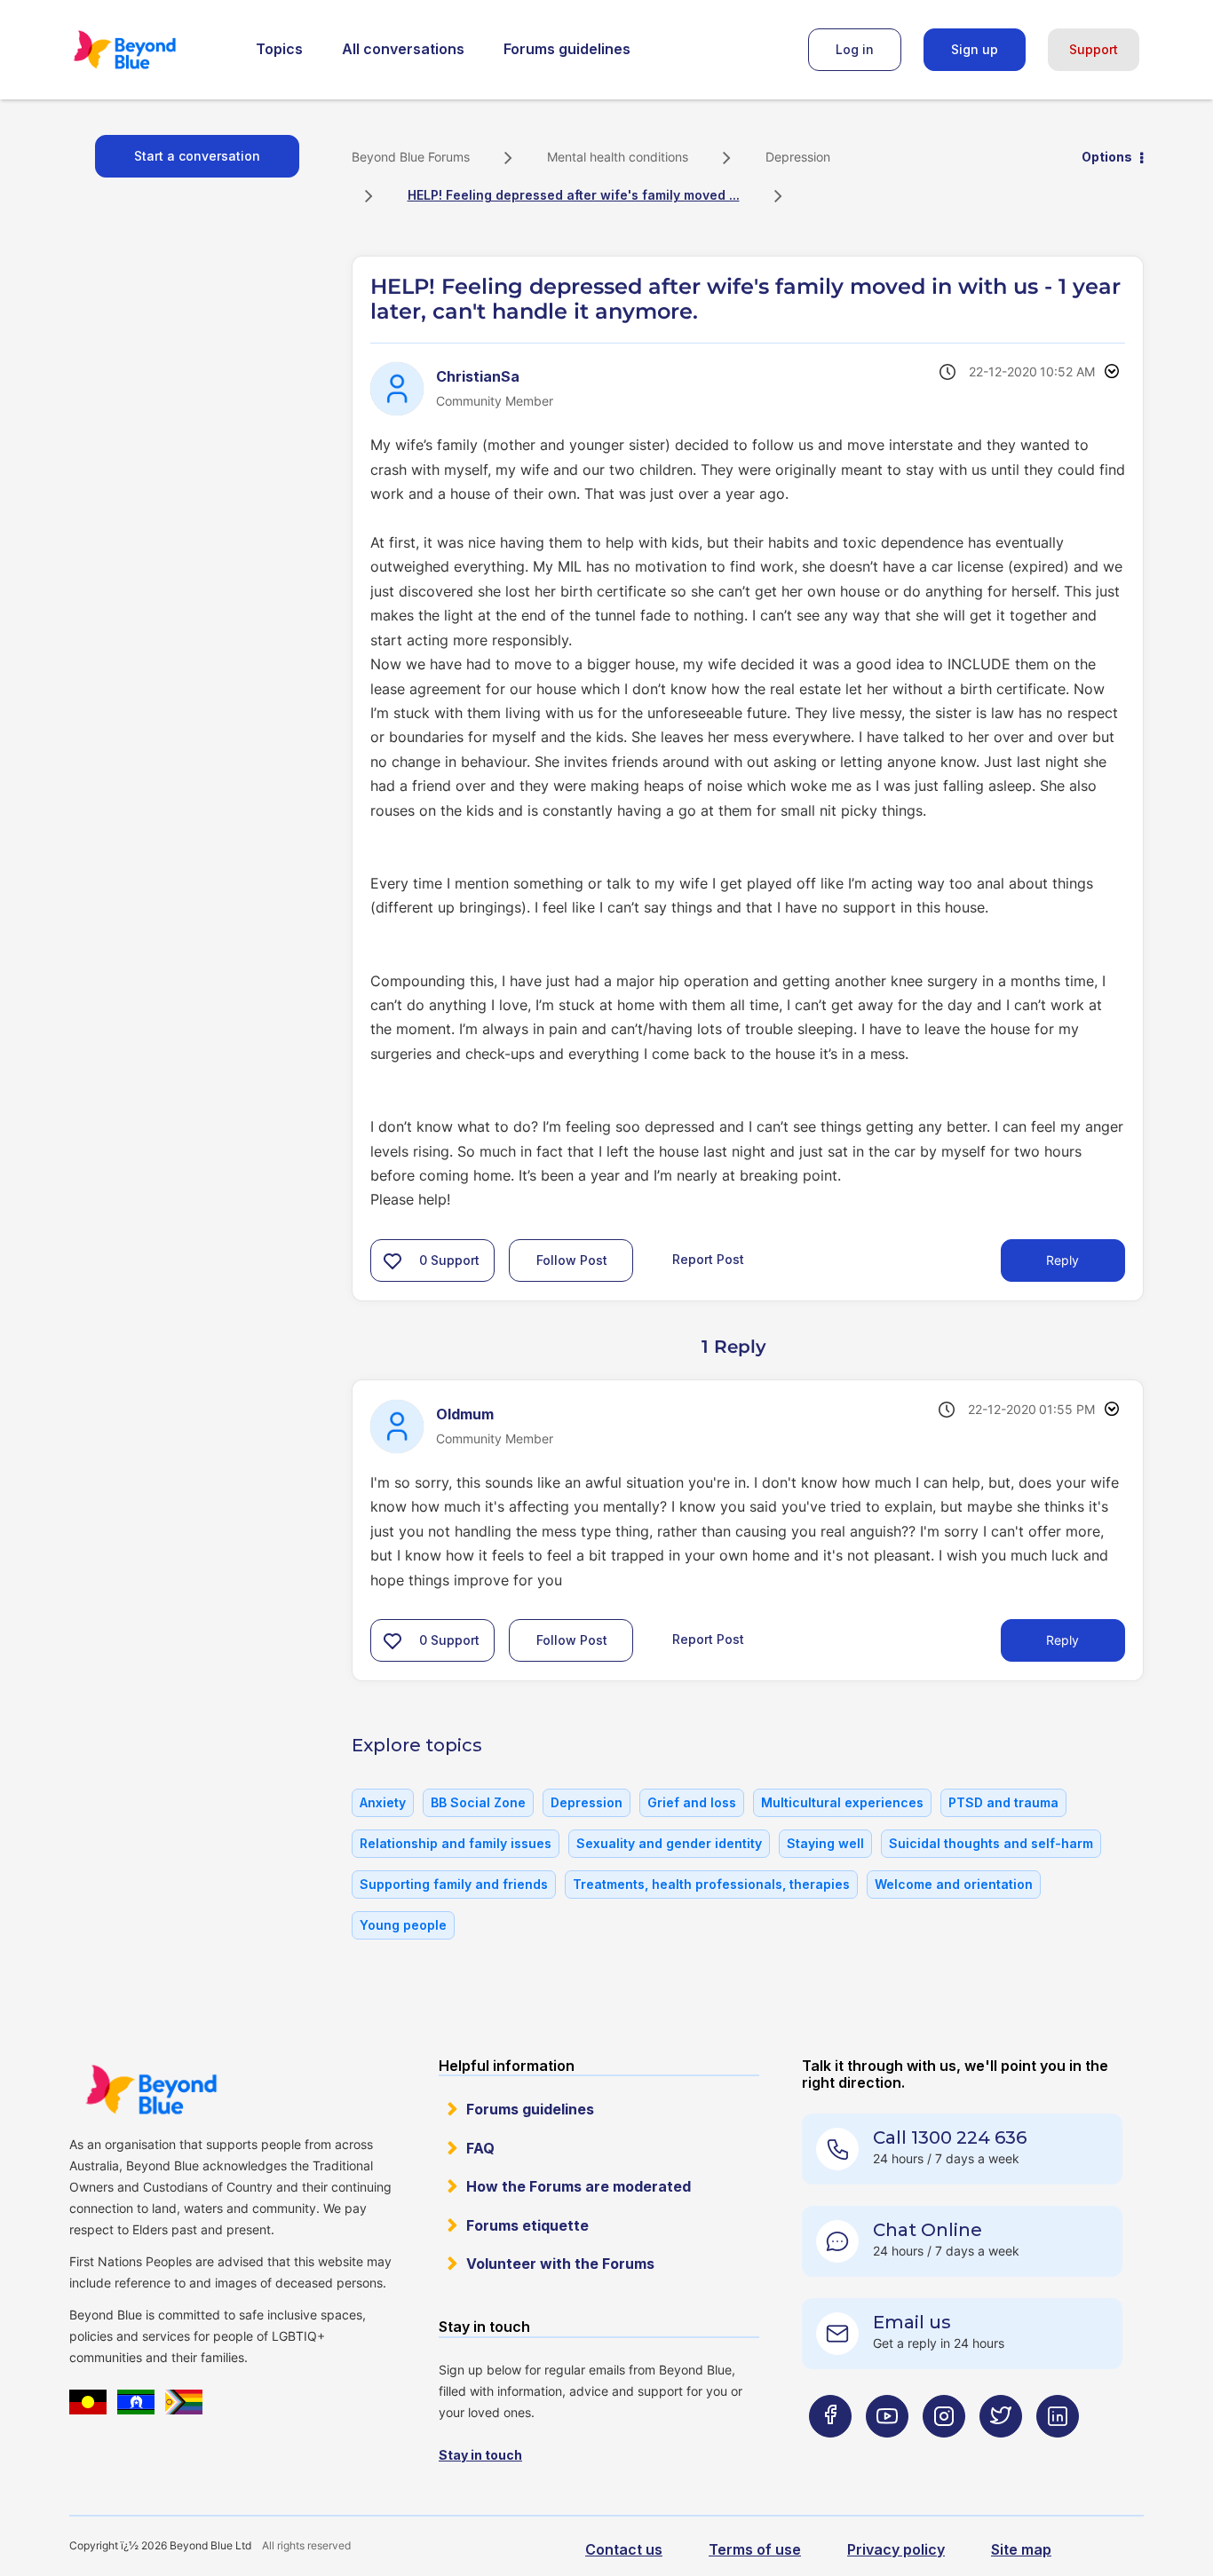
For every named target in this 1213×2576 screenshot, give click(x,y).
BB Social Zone (478, 1802)
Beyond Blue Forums (149, 50)
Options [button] (1107, 157)
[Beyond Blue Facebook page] (830, 2450)
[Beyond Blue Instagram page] (944, 2450)
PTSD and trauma (1003, 1802)
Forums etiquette (527, 2225)
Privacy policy (896, 2549)
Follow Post (572, 1260)
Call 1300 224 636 (950, 2137)
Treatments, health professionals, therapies (711, 1884)
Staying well (825, 1843)
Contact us (624, 2549)
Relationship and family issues (456, 1843)
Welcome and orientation (954, 1884)
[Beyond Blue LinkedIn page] (1058, 2450)
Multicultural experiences (842, 1802)
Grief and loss (692, 1802)
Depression (798, 157)
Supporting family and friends (454, 1884)
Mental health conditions (618, 157)
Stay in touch (480, 2455)
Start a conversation (197, 156)
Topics (279, 49)
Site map (1021, 2549)
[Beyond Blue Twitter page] (1001, 2450)
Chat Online (928, 2230)
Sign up (975, 49)
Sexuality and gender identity (669, 1843)
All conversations (403, 49)
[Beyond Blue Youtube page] (887, 2450)
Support (1094, 49)
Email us (912, 2322)
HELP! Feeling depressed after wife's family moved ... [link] (574, 195)
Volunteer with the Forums (560, 2264)
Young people (403, 1925)
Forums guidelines (567, 49)
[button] (392, 1260)
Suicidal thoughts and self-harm (991, 1843)
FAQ (480, 2148)
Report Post (708, 1259)
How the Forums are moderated (579, 2186)
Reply (1062, 1260)
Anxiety (383, 1802)
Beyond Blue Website (151, 2090)
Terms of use (755, 2549)
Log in (855, 49)
